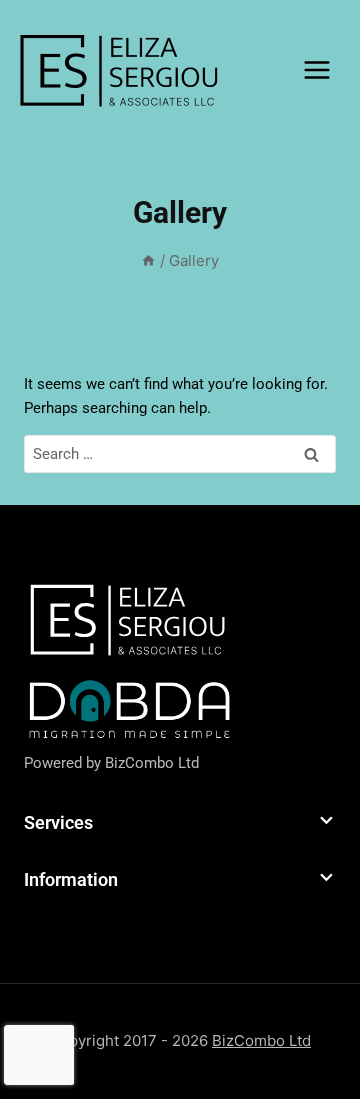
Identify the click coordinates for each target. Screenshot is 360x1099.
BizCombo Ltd (152, 763)
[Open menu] (316, 69)
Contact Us (105, 199)
